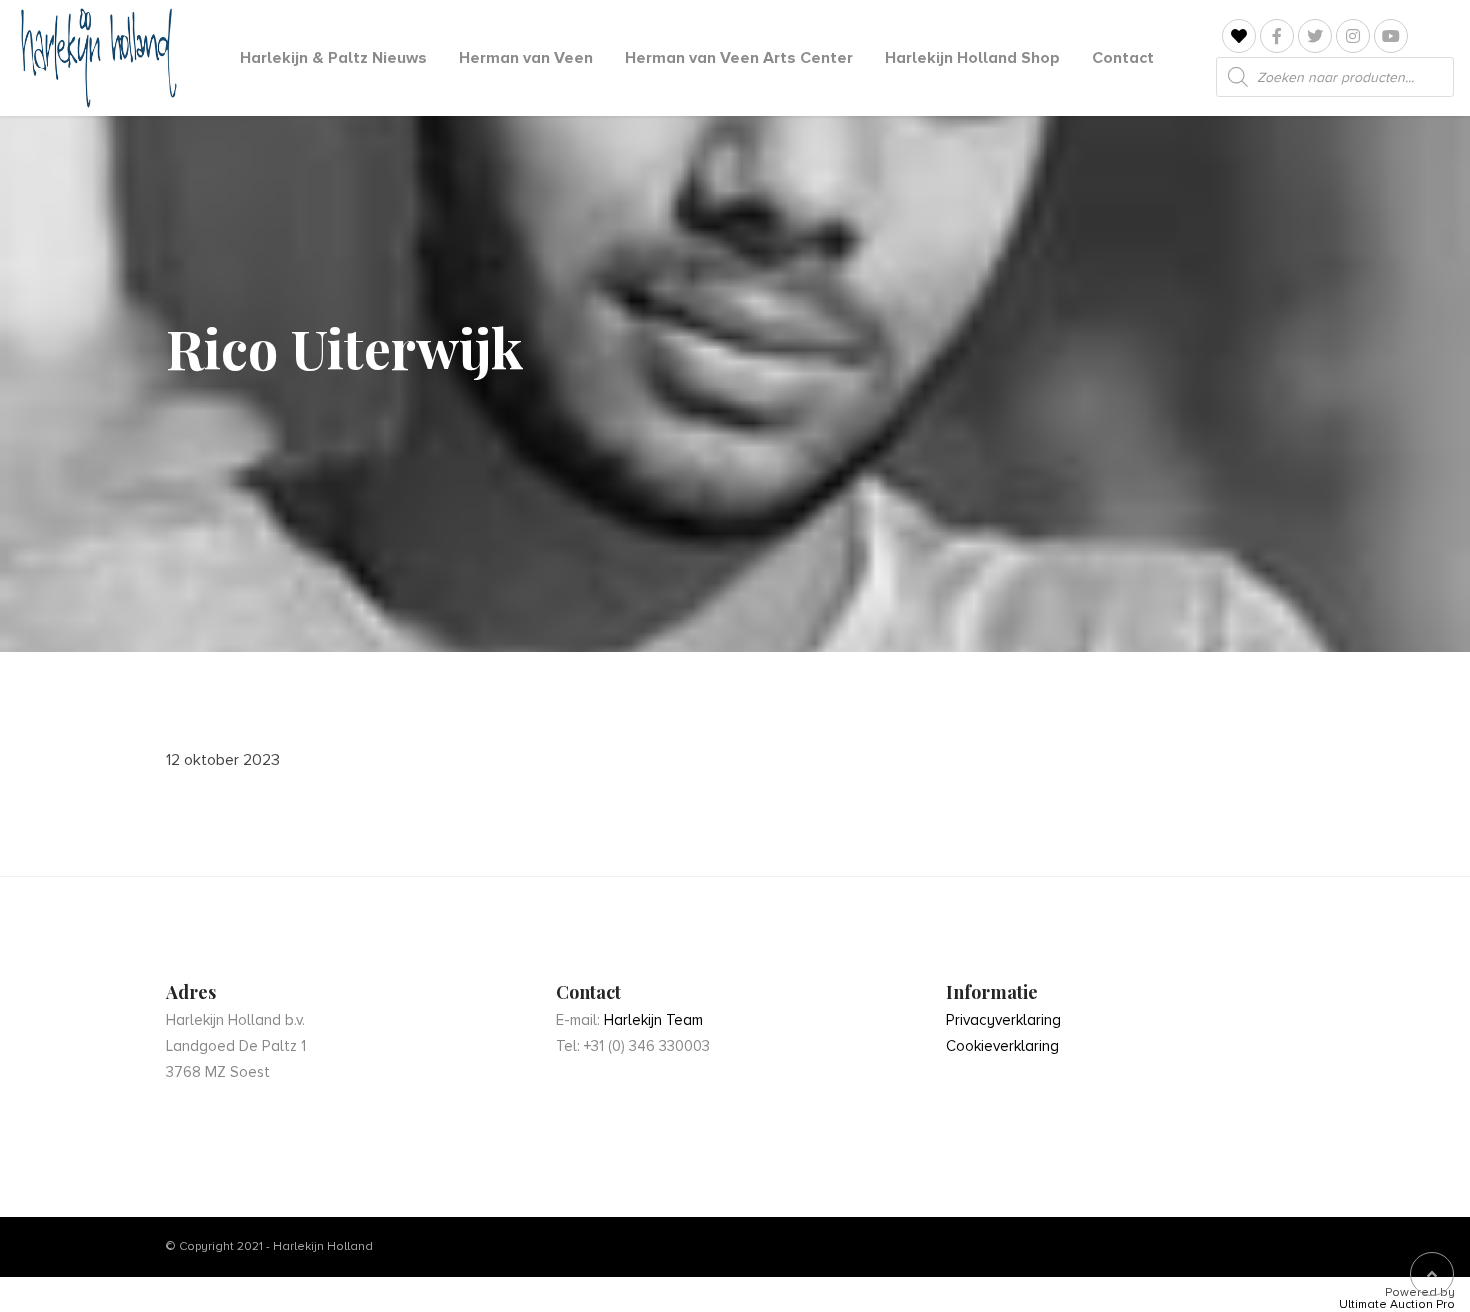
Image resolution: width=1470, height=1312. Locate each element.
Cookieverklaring (1002, 1046)
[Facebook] (1277, 36)
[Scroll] (1432, 1274)
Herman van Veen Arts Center (739, 58)
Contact (1123, 58)
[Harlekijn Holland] (96, 58)
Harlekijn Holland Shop (972, 58)
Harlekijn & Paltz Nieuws (333, 58)
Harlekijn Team (653, 1020)
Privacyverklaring (1003, 1020)
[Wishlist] (1239, 36)
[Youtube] (1391, 36)
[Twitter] (1315, 36)
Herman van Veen (526, 58)
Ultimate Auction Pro (1397, 1305)
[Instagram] (1353, 36)
